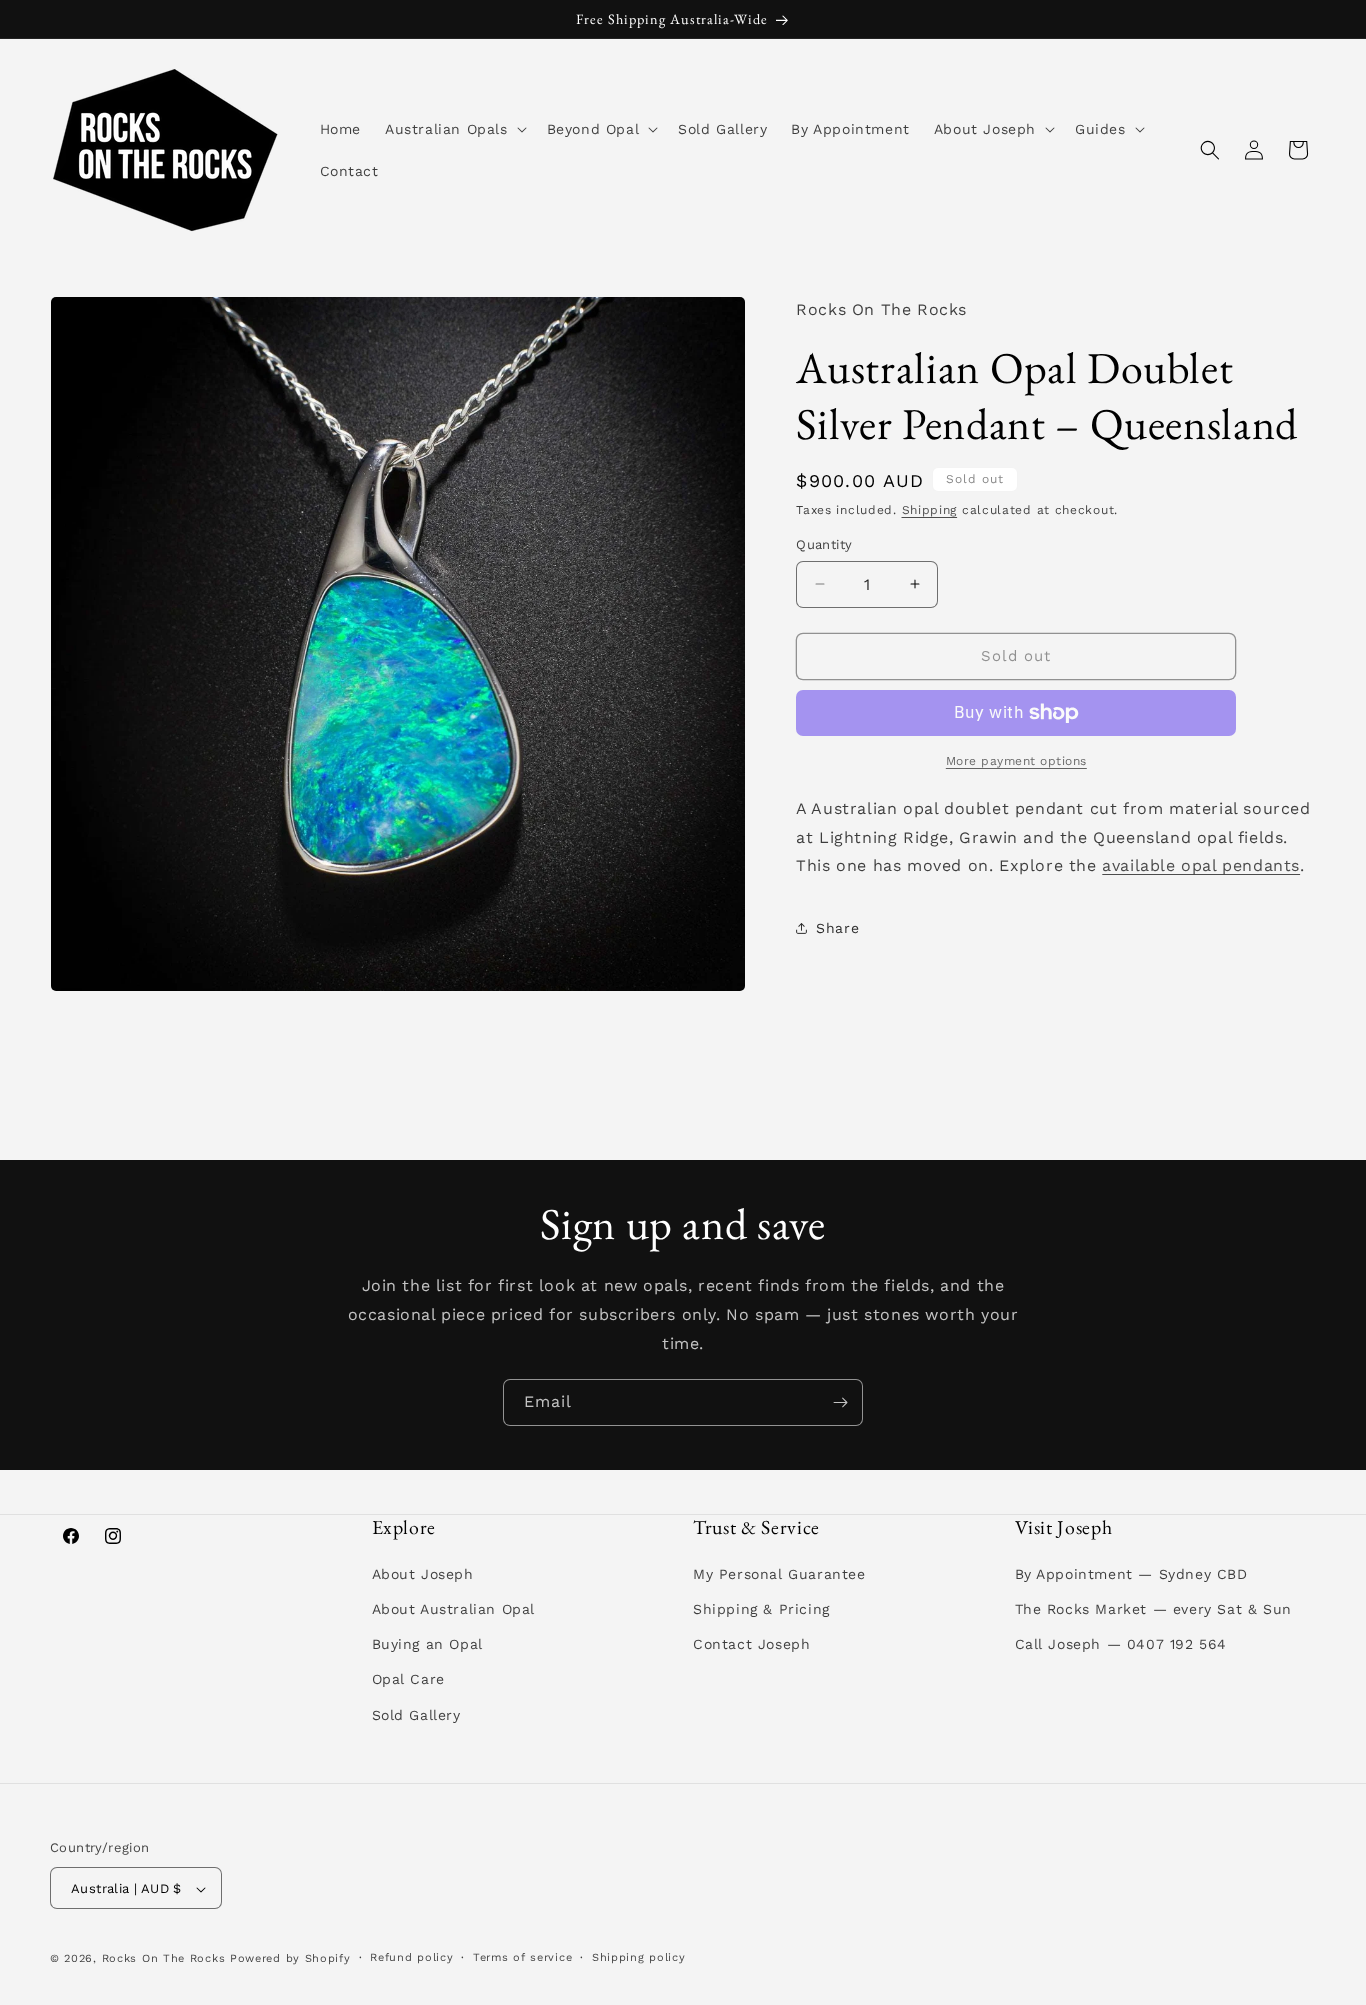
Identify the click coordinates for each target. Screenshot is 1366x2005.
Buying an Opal (427, 1644)
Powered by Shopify (290, 1959)
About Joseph (423, 1574)
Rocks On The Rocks (164, 1959)
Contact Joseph (751, 1644)
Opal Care (408, 1680)
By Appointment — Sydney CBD (1131, 1574)
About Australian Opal (454, 1609)
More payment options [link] (1016, 761)
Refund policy (411, 1957)
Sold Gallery (416, 1715)
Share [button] (837, 928)
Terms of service (522, 1957)
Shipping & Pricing (761, 1609)
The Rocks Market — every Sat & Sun (1153, 1609)
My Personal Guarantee (779, 1574)
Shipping (930, 510)
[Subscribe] (840, 1402)
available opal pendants (1201, 865)
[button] (454, 129)
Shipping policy (639, 1957)
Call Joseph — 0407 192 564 (1121, 1644)
